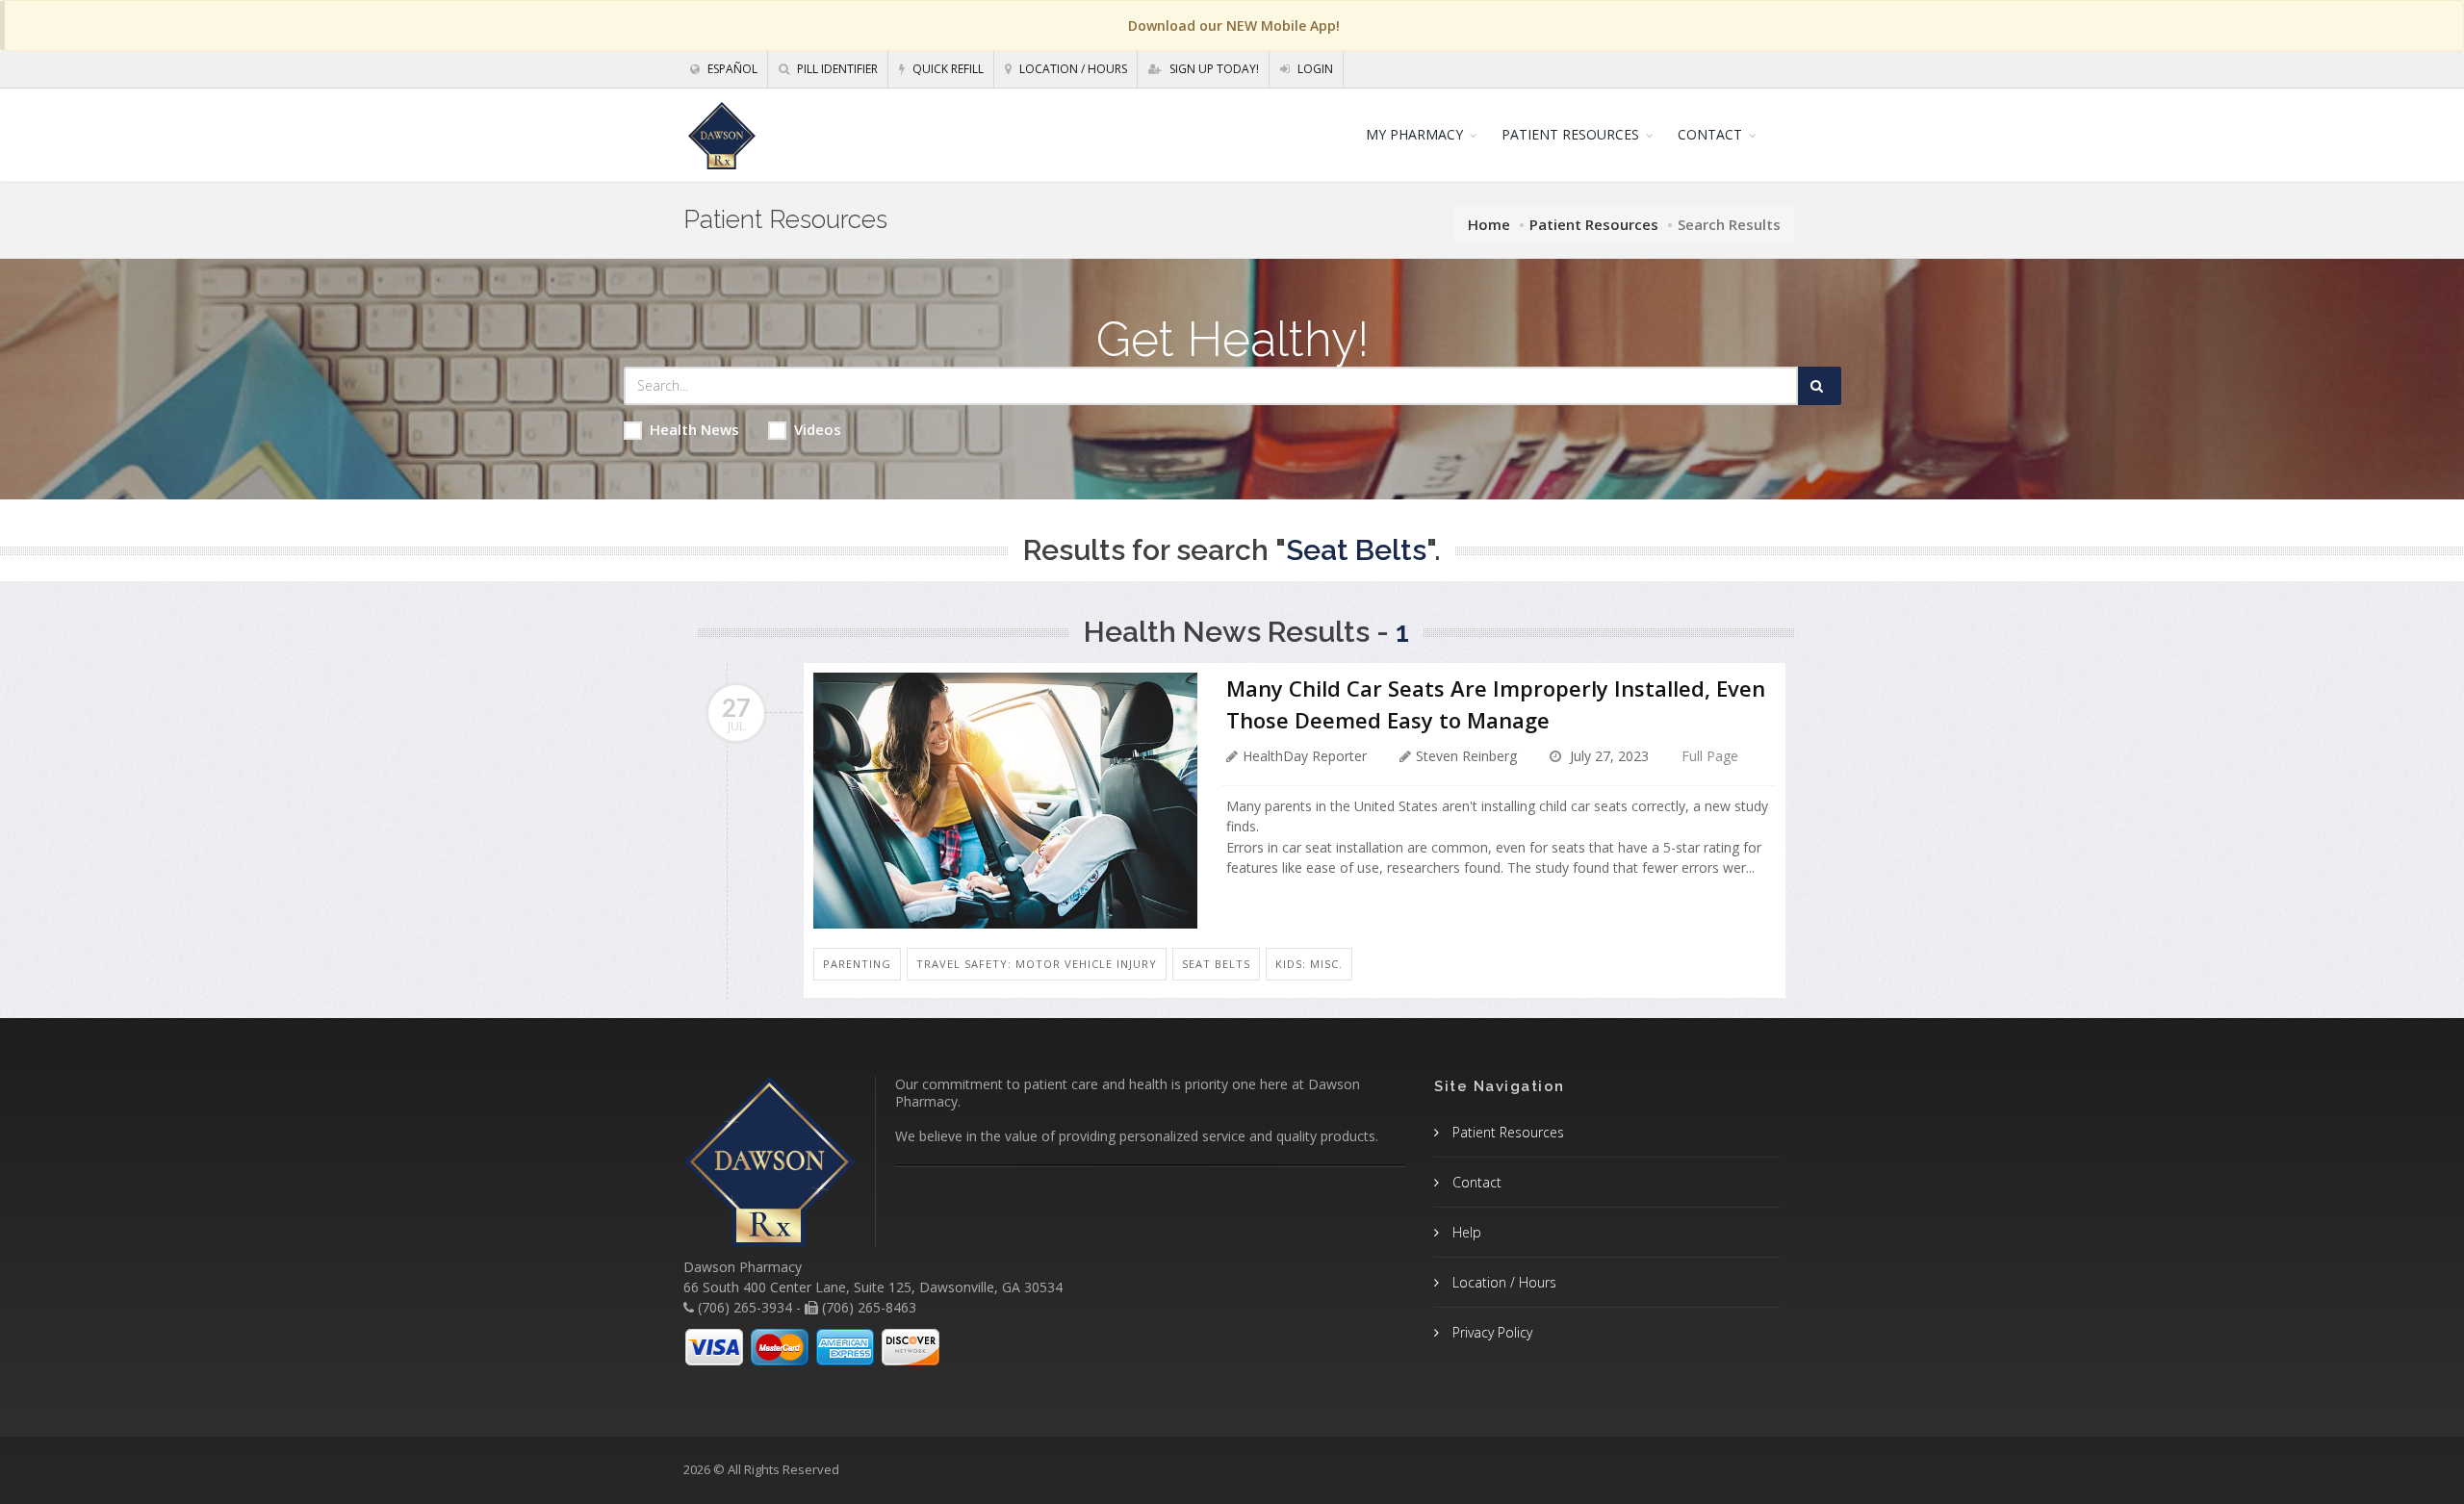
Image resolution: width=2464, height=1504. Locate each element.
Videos (818, 429)
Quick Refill (947, 69)
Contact (1475, 1182)
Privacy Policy (1490, 1332)
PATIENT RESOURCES (1570, 134)
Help (1465, 1232)
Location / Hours (1072, 69)
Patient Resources (1594, 224)
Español (731, 69)
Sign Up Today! (1213, 69)
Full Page (1710, 756)
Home (1489, 224)
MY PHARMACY (1414, 134)
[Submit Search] (1820, 386)
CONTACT (1710, 134)
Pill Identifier (836, 69)
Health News (694, 429)
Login (1314, 69)
